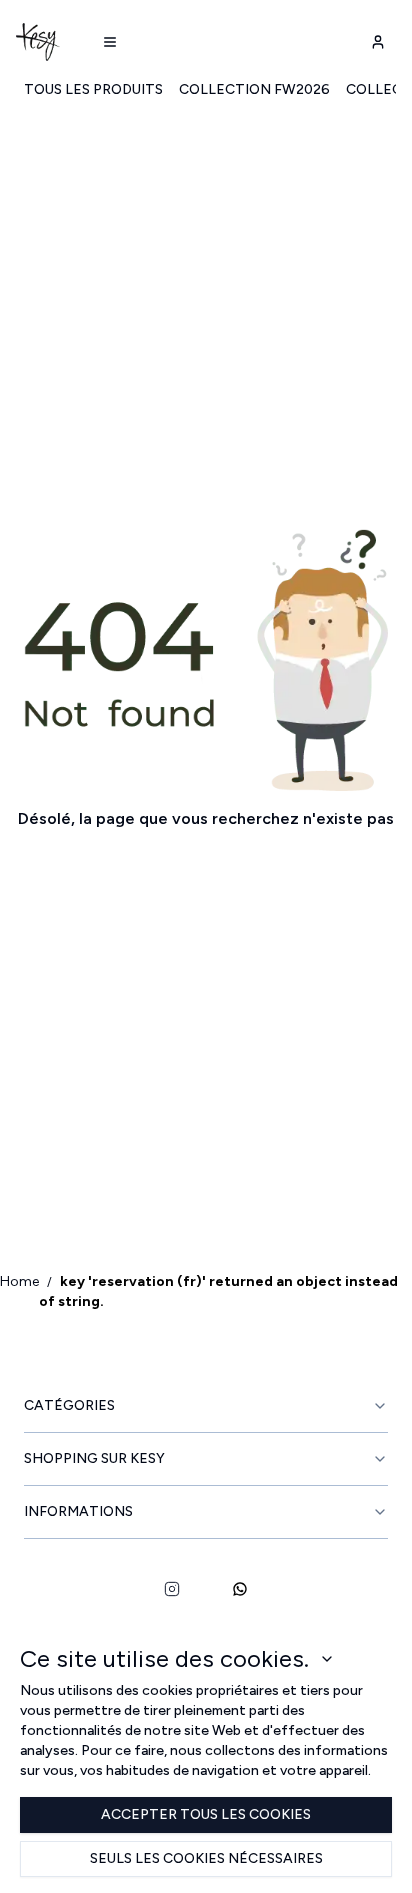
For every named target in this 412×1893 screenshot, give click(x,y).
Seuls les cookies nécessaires (206, 1858)
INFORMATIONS (78, 1511)
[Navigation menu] (110, 42)
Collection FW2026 (254, 89)
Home (19, 1281)
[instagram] (172, 1589)
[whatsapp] (240, 1589)
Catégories (69, 1405)
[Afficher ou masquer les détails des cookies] (327, 1659)
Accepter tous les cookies (206, 1814)
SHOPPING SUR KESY (94, 1458)
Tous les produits (93, 89)
